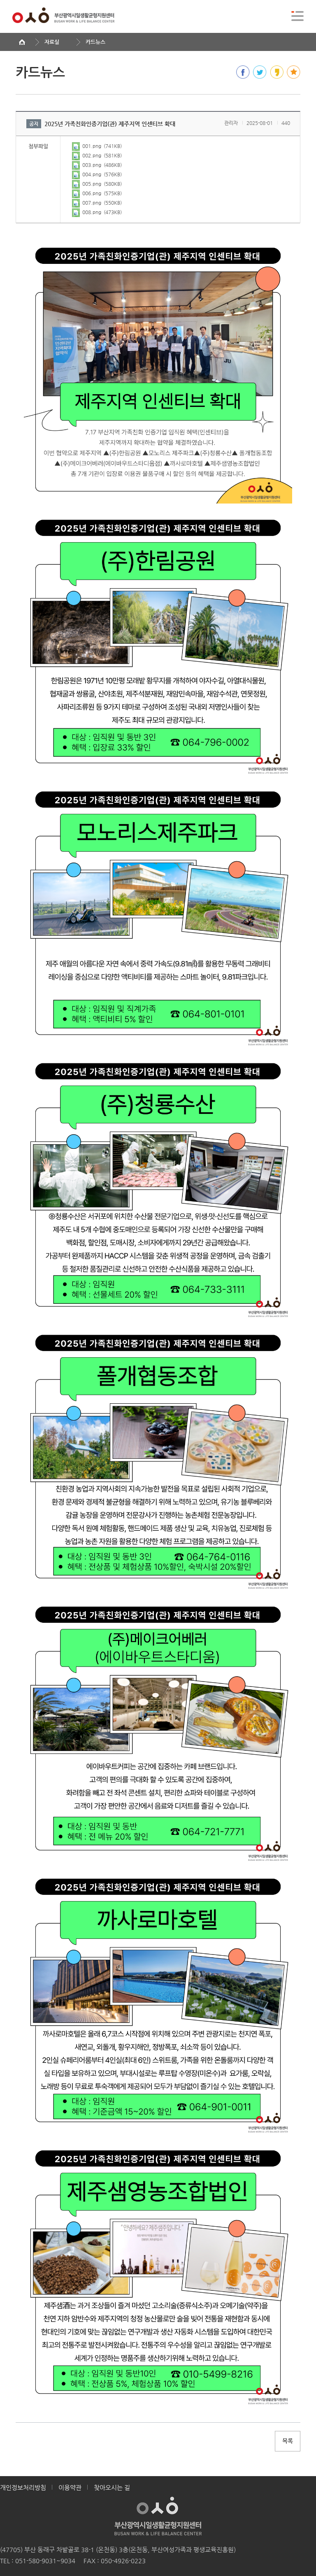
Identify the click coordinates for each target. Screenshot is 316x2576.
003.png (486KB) (101, 165)
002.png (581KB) (101, 155)
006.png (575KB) (101, 193)
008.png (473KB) (101, 212)
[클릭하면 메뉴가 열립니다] (297, 16)
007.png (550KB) (101, 203)
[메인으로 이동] (22, 42)
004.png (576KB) (101, 174)
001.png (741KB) (101, 146)
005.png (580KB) (101, 184)
